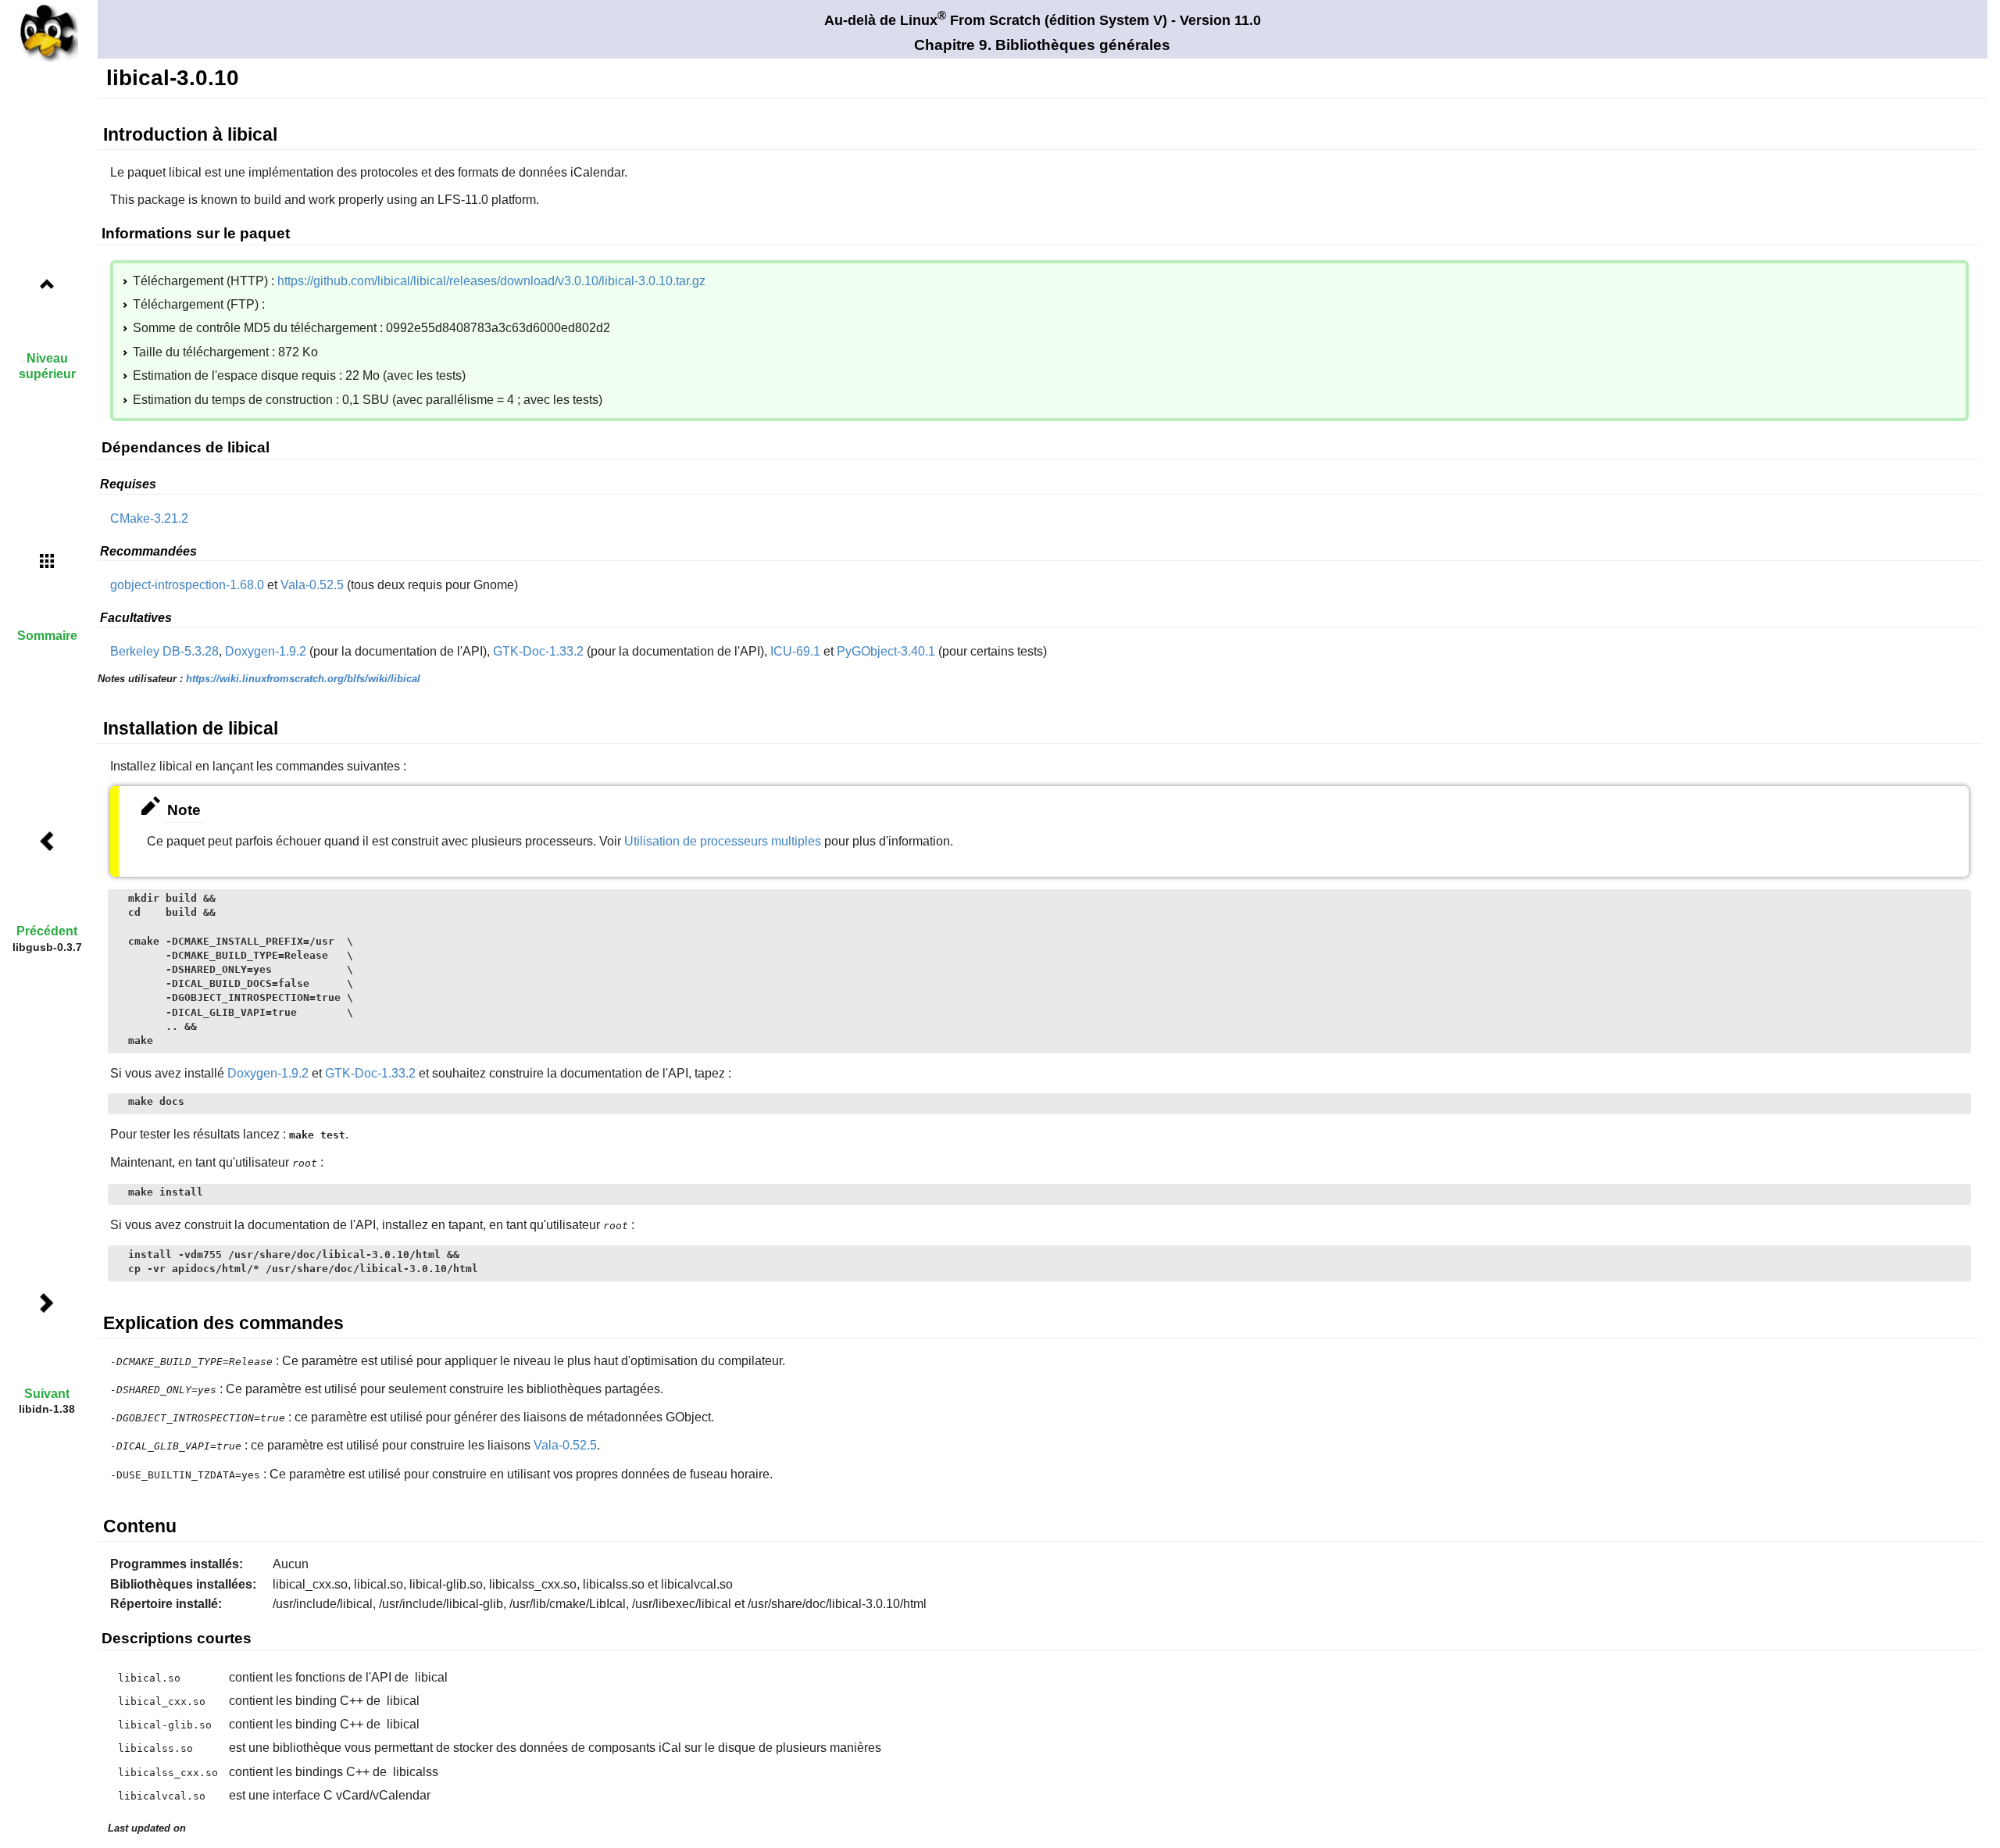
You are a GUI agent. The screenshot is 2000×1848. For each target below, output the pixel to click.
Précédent (47, 931)
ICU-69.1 (795, 651)
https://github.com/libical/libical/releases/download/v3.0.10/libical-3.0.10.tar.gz (491, 281)
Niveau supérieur (47, 366)
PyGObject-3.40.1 (886, 651)
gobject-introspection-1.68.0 (187, 585)
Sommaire (47, 636)
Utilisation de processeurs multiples (723, 841)
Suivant (47, 1394)
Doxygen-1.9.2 (266, 651)
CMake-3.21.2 (149, 518)
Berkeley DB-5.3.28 (164, 651)
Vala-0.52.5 (312, 585)
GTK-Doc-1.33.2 (538, 651)
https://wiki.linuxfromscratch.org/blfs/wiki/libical (303, 679)
